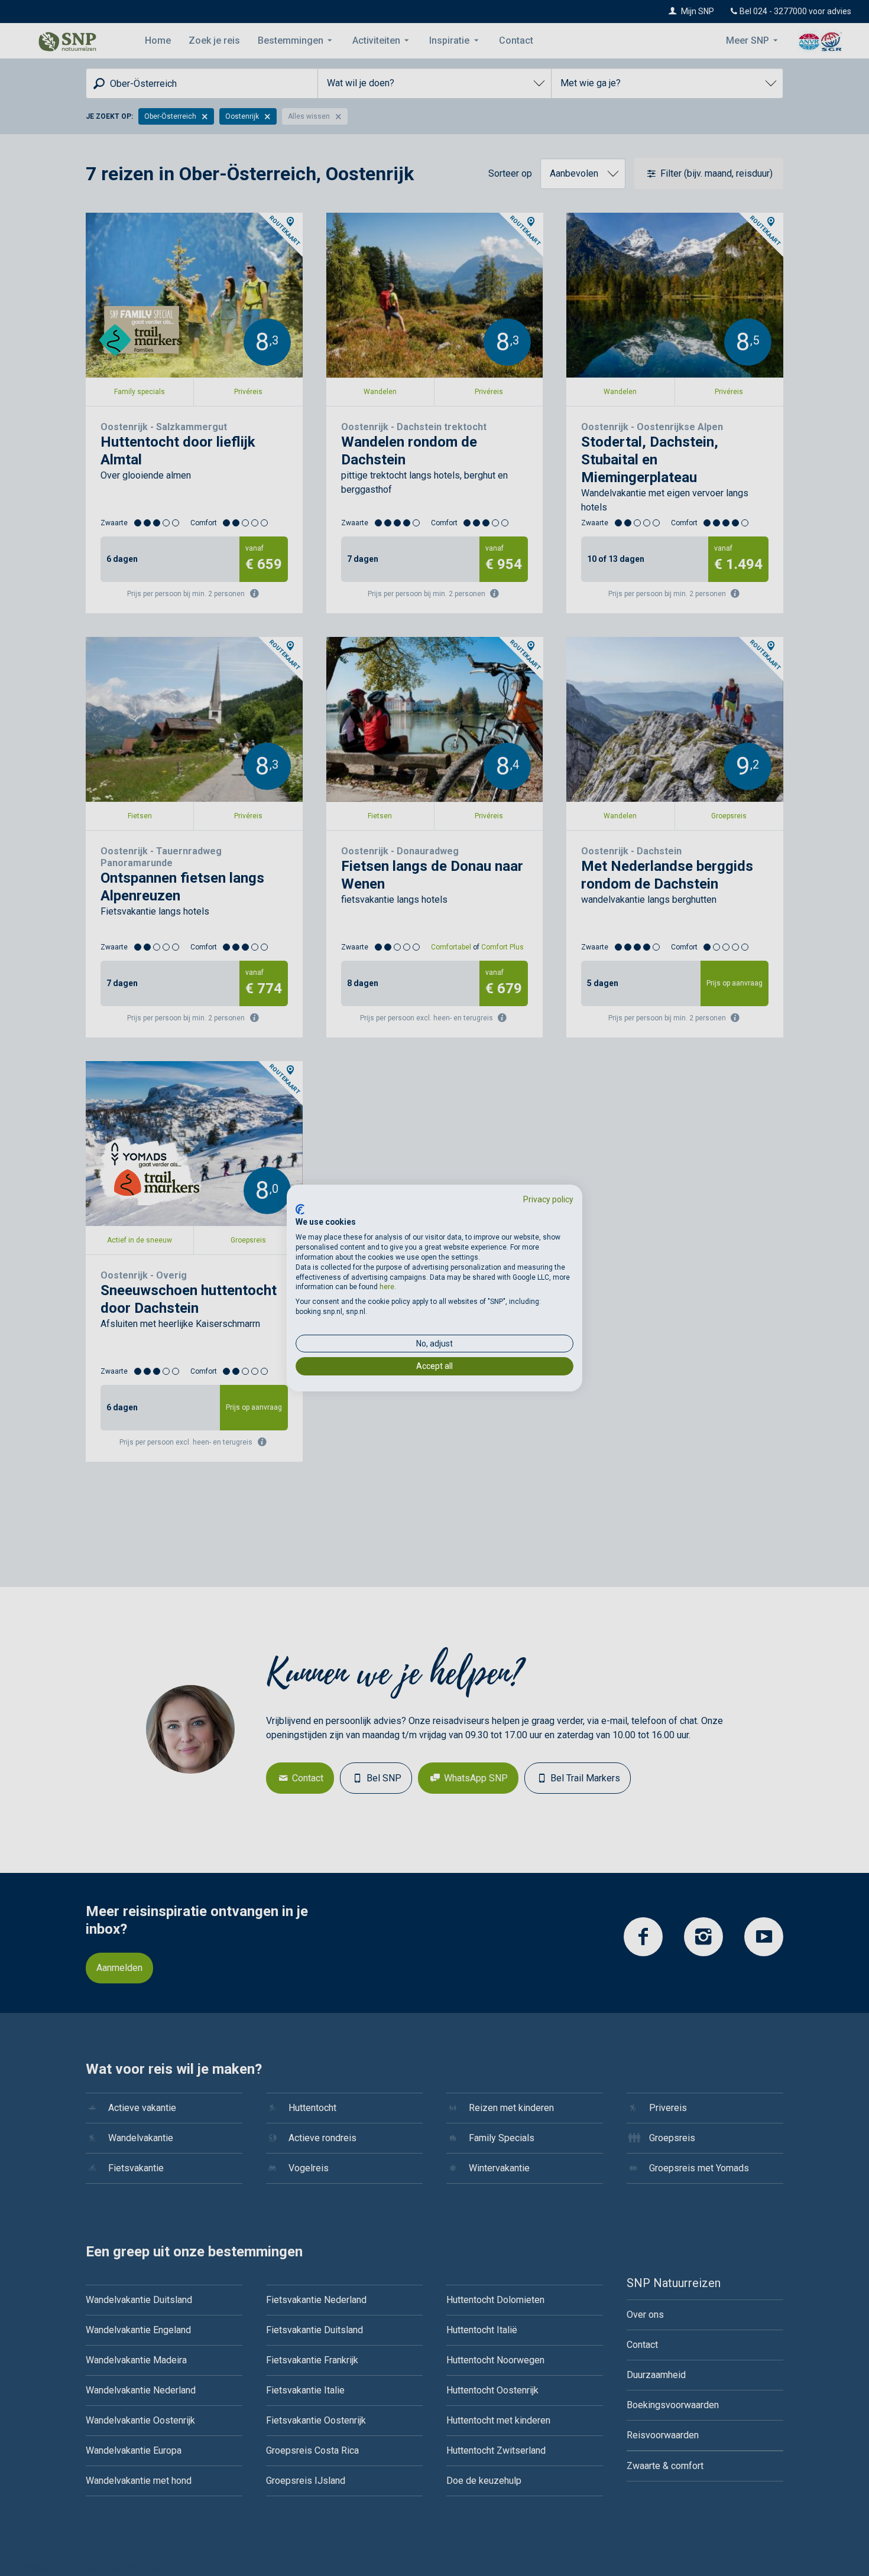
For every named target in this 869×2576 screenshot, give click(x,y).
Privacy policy (548, 1199)
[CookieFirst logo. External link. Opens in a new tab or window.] (300, 1209)
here (387, 1287)
